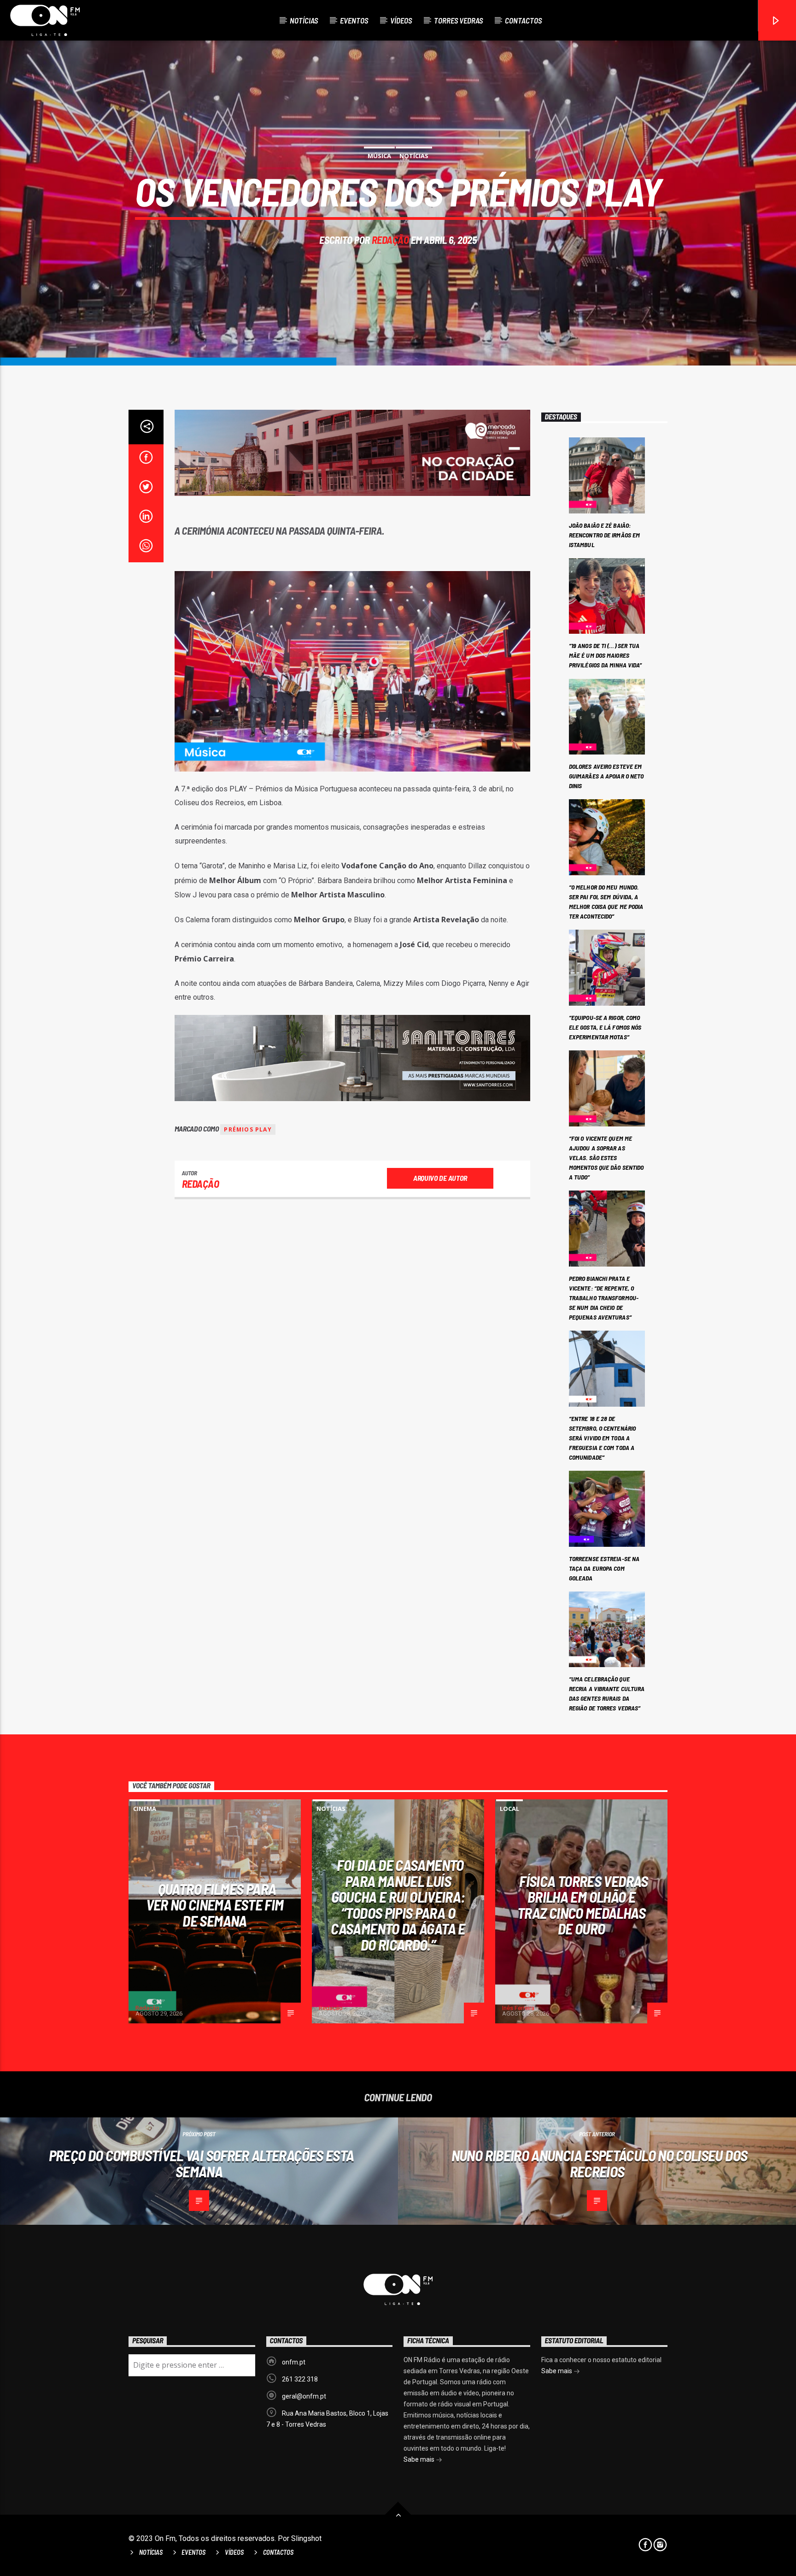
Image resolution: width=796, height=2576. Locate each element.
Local (509, 1809)
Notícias (304, 20)
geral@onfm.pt (304, 2396)
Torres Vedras (458, 20)
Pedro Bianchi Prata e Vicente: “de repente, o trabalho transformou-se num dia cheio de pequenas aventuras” (604, 1298)
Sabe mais (420, 2459)
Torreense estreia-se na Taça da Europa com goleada (604, 1568)
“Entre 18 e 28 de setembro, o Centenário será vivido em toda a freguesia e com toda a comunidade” (602, 1438)
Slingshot (306, 2538)
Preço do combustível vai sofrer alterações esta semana (202, 2163)
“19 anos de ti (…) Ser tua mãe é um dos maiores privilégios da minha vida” (606, 655)
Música (379, 156)
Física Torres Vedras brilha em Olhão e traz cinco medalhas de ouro (583, 1905)
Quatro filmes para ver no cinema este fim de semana (215, 1905)
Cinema (145, 1809)
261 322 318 (300, 2379)
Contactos (523, 20)
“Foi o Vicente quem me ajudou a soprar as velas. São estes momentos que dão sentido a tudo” (606, 1158)
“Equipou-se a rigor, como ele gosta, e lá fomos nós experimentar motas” (605, 1027)
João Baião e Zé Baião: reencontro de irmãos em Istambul (604, 535)
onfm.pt (294, 2362)
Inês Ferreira (518, 2008)
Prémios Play (248, 1129)
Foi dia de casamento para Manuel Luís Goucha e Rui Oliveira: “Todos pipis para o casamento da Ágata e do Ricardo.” (398, 1905)
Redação (390, 240)
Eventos (354, 20)
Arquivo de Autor (440, 1178)
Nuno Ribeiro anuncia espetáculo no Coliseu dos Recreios (600, 2163)
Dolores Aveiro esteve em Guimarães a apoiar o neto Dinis (606, 776)
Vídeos (401, 20)
